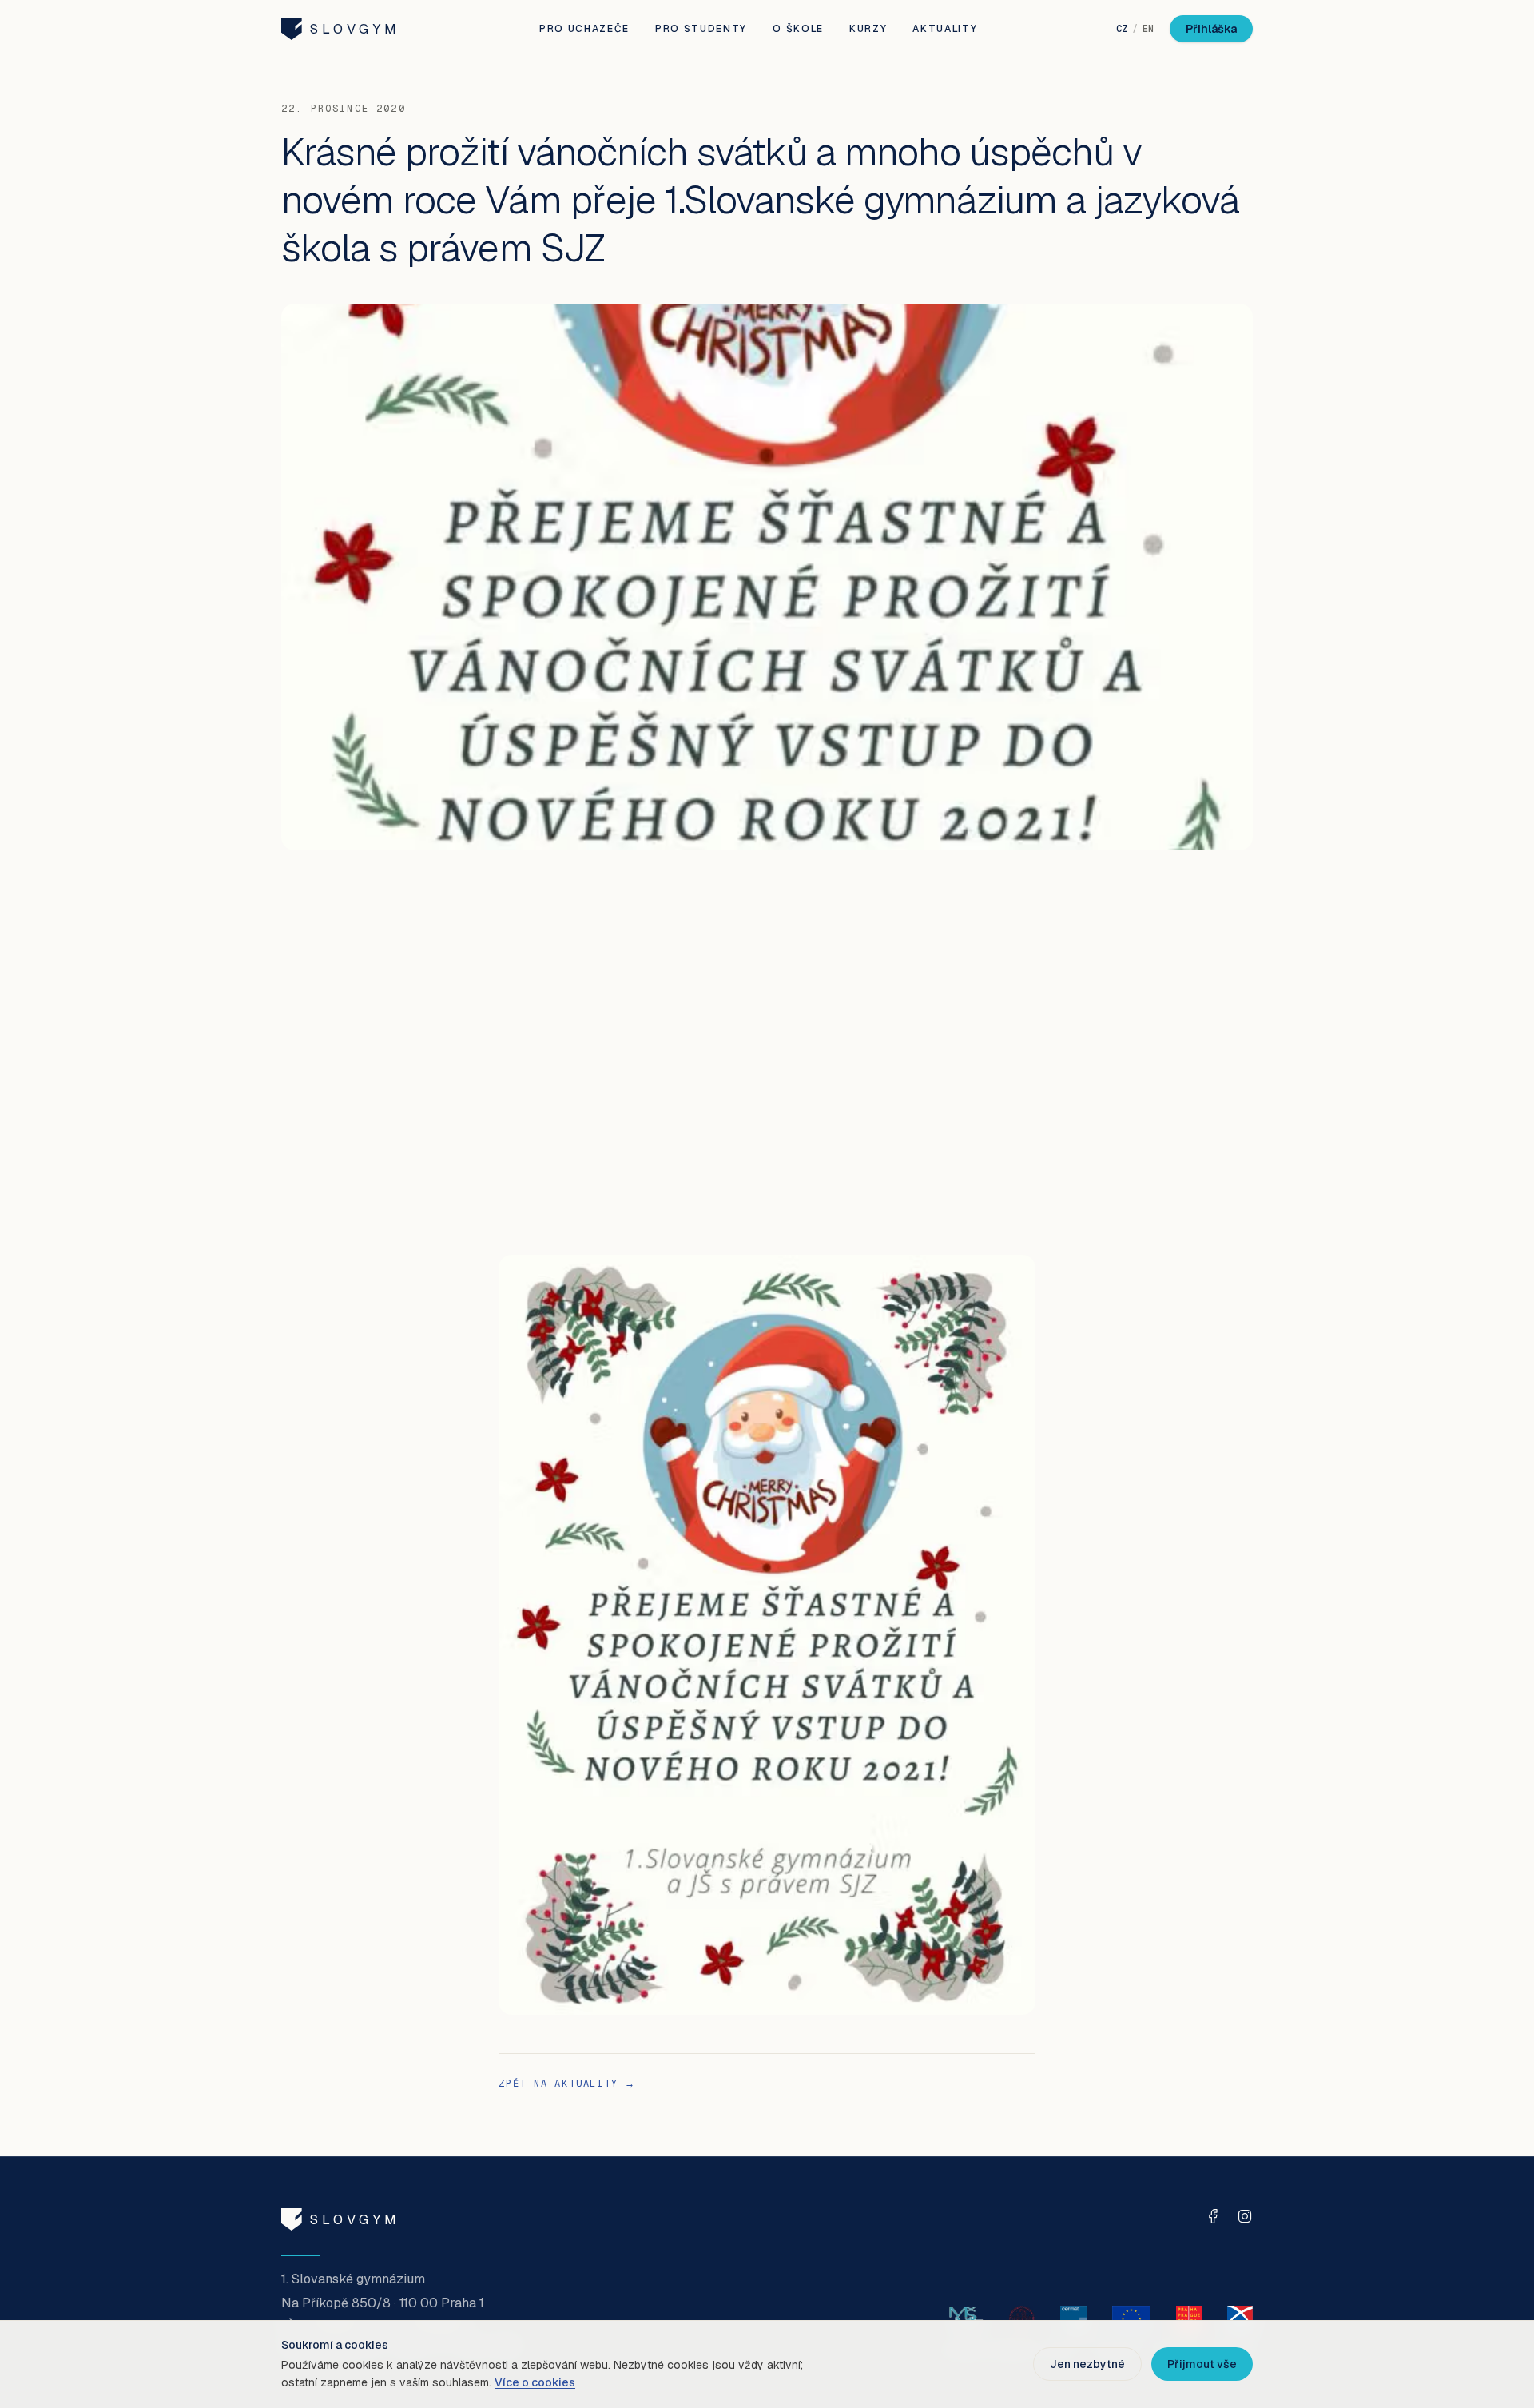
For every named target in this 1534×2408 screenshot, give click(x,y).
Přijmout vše (1202, 2364)
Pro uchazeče (584, 29)
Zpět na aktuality (567, 2084)
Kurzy (868, 29)
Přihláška (1211, 29)
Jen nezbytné (1087, 2364)
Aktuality (945, 29)
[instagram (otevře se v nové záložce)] (1245, 2216)
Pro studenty (701, 29)
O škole (798, 29)
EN (1148, 29)
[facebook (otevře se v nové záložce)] (1213, 2216)
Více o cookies (535, 2382)
